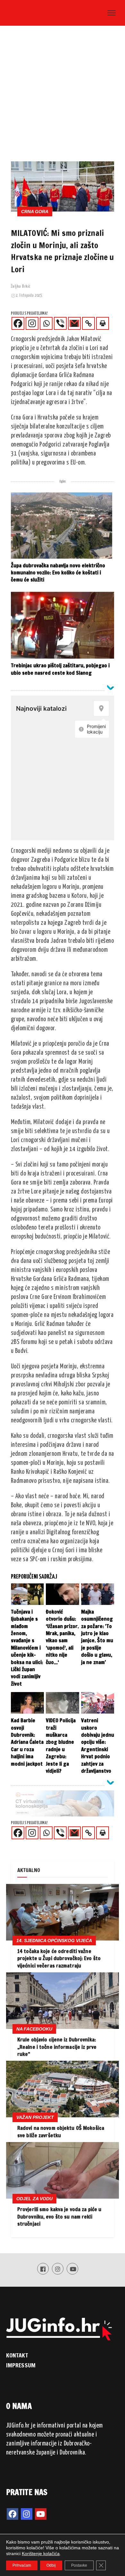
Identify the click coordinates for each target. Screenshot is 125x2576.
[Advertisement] (63, 95)
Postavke (79, 2565)
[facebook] (13, 2514)
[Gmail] (74, 323)
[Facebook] (18, 323)
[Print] (103, 323)
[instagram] (27, 2514)
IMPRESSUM (21, 2365)
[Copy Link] (88, 323)
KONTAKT (17, 2355)
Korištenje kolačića (41, 2553)
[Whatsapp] (46, 323)
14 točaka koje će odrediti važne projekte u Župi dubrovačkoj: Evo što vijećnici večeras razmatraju (59, 1958)
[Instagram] (32, 323)
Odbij (51, 2565)
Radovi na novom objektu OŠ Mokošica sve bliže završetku (61, 2131)
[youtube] (41, 2514)
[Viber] (60, 323)
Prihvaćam (22, 2565)
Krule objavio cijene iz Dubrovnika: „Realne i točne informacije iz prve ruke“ (57, 2047)
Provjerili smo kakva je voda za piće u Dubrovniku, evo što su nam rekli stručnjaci (59, 2216)
